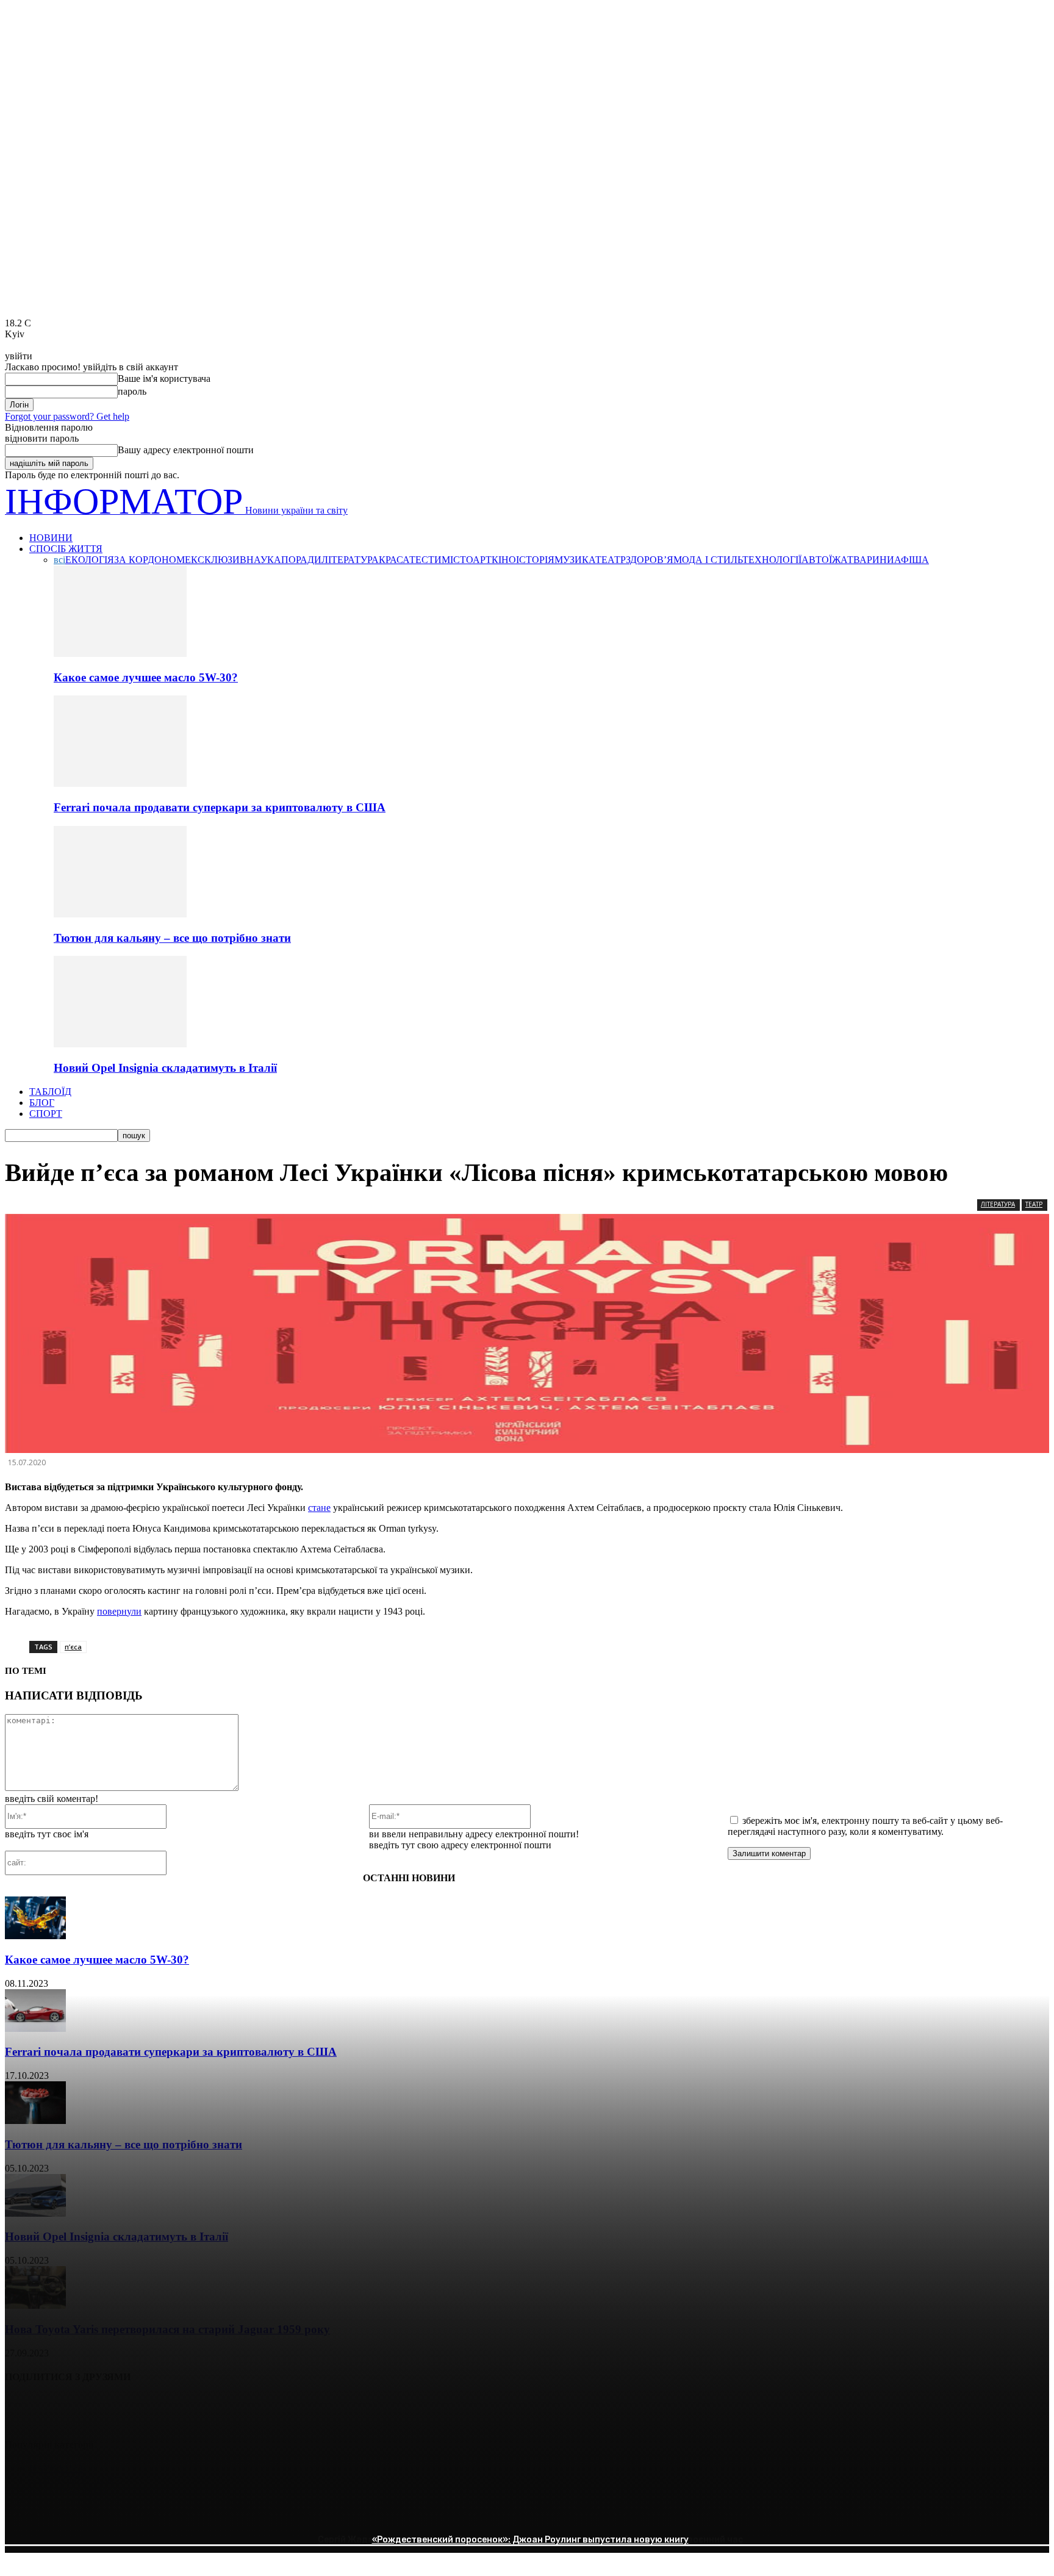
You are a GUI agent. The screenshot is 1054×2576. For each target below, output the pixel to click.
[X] (69, 2408)
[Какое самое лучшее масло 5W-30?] (120, 654)
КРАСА (394, 560)
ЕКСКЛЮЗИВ (216, 560)
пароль (132, 391)
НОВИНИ (51, 538)
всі (59, 560)
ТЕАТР (611, 560)
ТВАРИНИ (871, 560)
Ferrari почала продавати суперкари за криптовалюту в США (220, 807)
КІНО (504, 560)
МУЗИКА (575, 560)
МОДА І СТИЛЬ (708, 560)
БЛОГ (42, 1103)
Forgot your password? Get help (67, 416)
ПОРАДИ (301, 560)
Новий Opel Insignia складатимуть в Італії (165, 1068)
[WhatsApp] (156, 2408)
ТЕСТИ (425, 560)
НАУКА (264, 560)
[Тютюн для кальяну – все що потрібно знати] (120, 914)
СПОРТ (46, 1114)
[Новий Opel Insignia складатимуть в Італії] (120, 1044)
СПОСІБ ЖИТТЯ (66, 549)
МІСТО (457, 560)
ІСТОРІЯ (535, 560)
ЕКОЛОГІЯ (90, 560)
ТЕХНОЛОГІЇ (772, 560)
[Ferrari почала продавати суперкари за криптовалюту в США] (120, 784)
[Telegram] (113, 2408)
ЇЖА (838, 560)
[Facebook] (25, 2408)
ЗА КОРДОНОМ (149, 560)
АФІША (912, 560)
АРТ (482, 560)
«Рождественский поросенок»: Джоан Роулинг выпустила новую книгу (530, 2540)
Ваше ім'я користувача (164, 379)
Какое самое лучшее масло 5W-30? (146, 677)
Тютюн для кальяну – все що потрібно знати (172, 938)
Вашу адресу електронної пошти (186, 450)
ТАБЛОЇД (50, 1092)
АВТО (815, 560)
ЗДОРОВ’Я (650, 560)
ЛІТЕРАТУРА (350, 560)
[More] (201, 2408)
